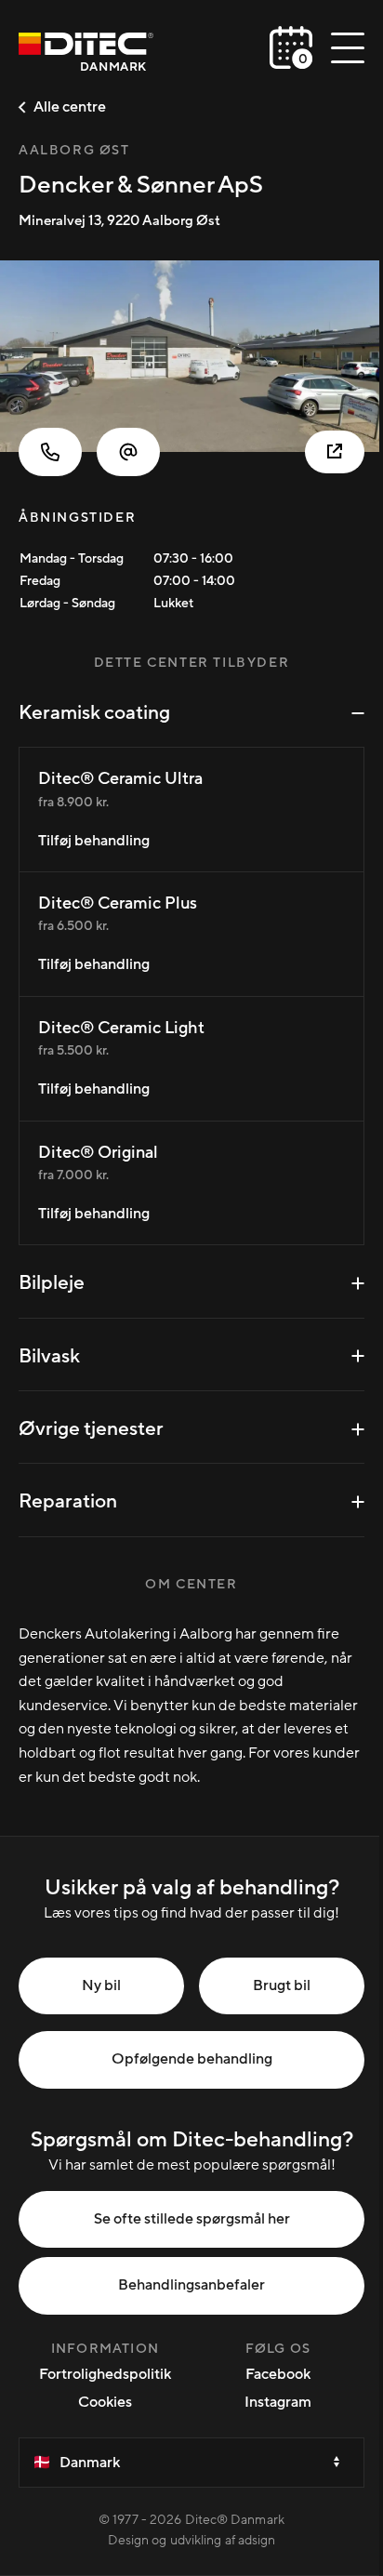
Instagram (278, 2402)
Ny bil (101, 1985)
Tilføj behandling (94, 841)
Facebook (278, 2374)
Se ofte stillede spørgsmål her (192, 2219)
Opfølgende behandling (192, 2059)
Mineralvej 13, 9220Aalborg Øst (119, 221)
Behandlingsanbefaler (191, 2285)
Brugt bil (282, 1985)
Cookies (105, 2402)
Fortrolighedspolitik (105, 2374)
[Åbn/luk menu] (348, 47)
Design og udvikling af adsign (192, 2541)
